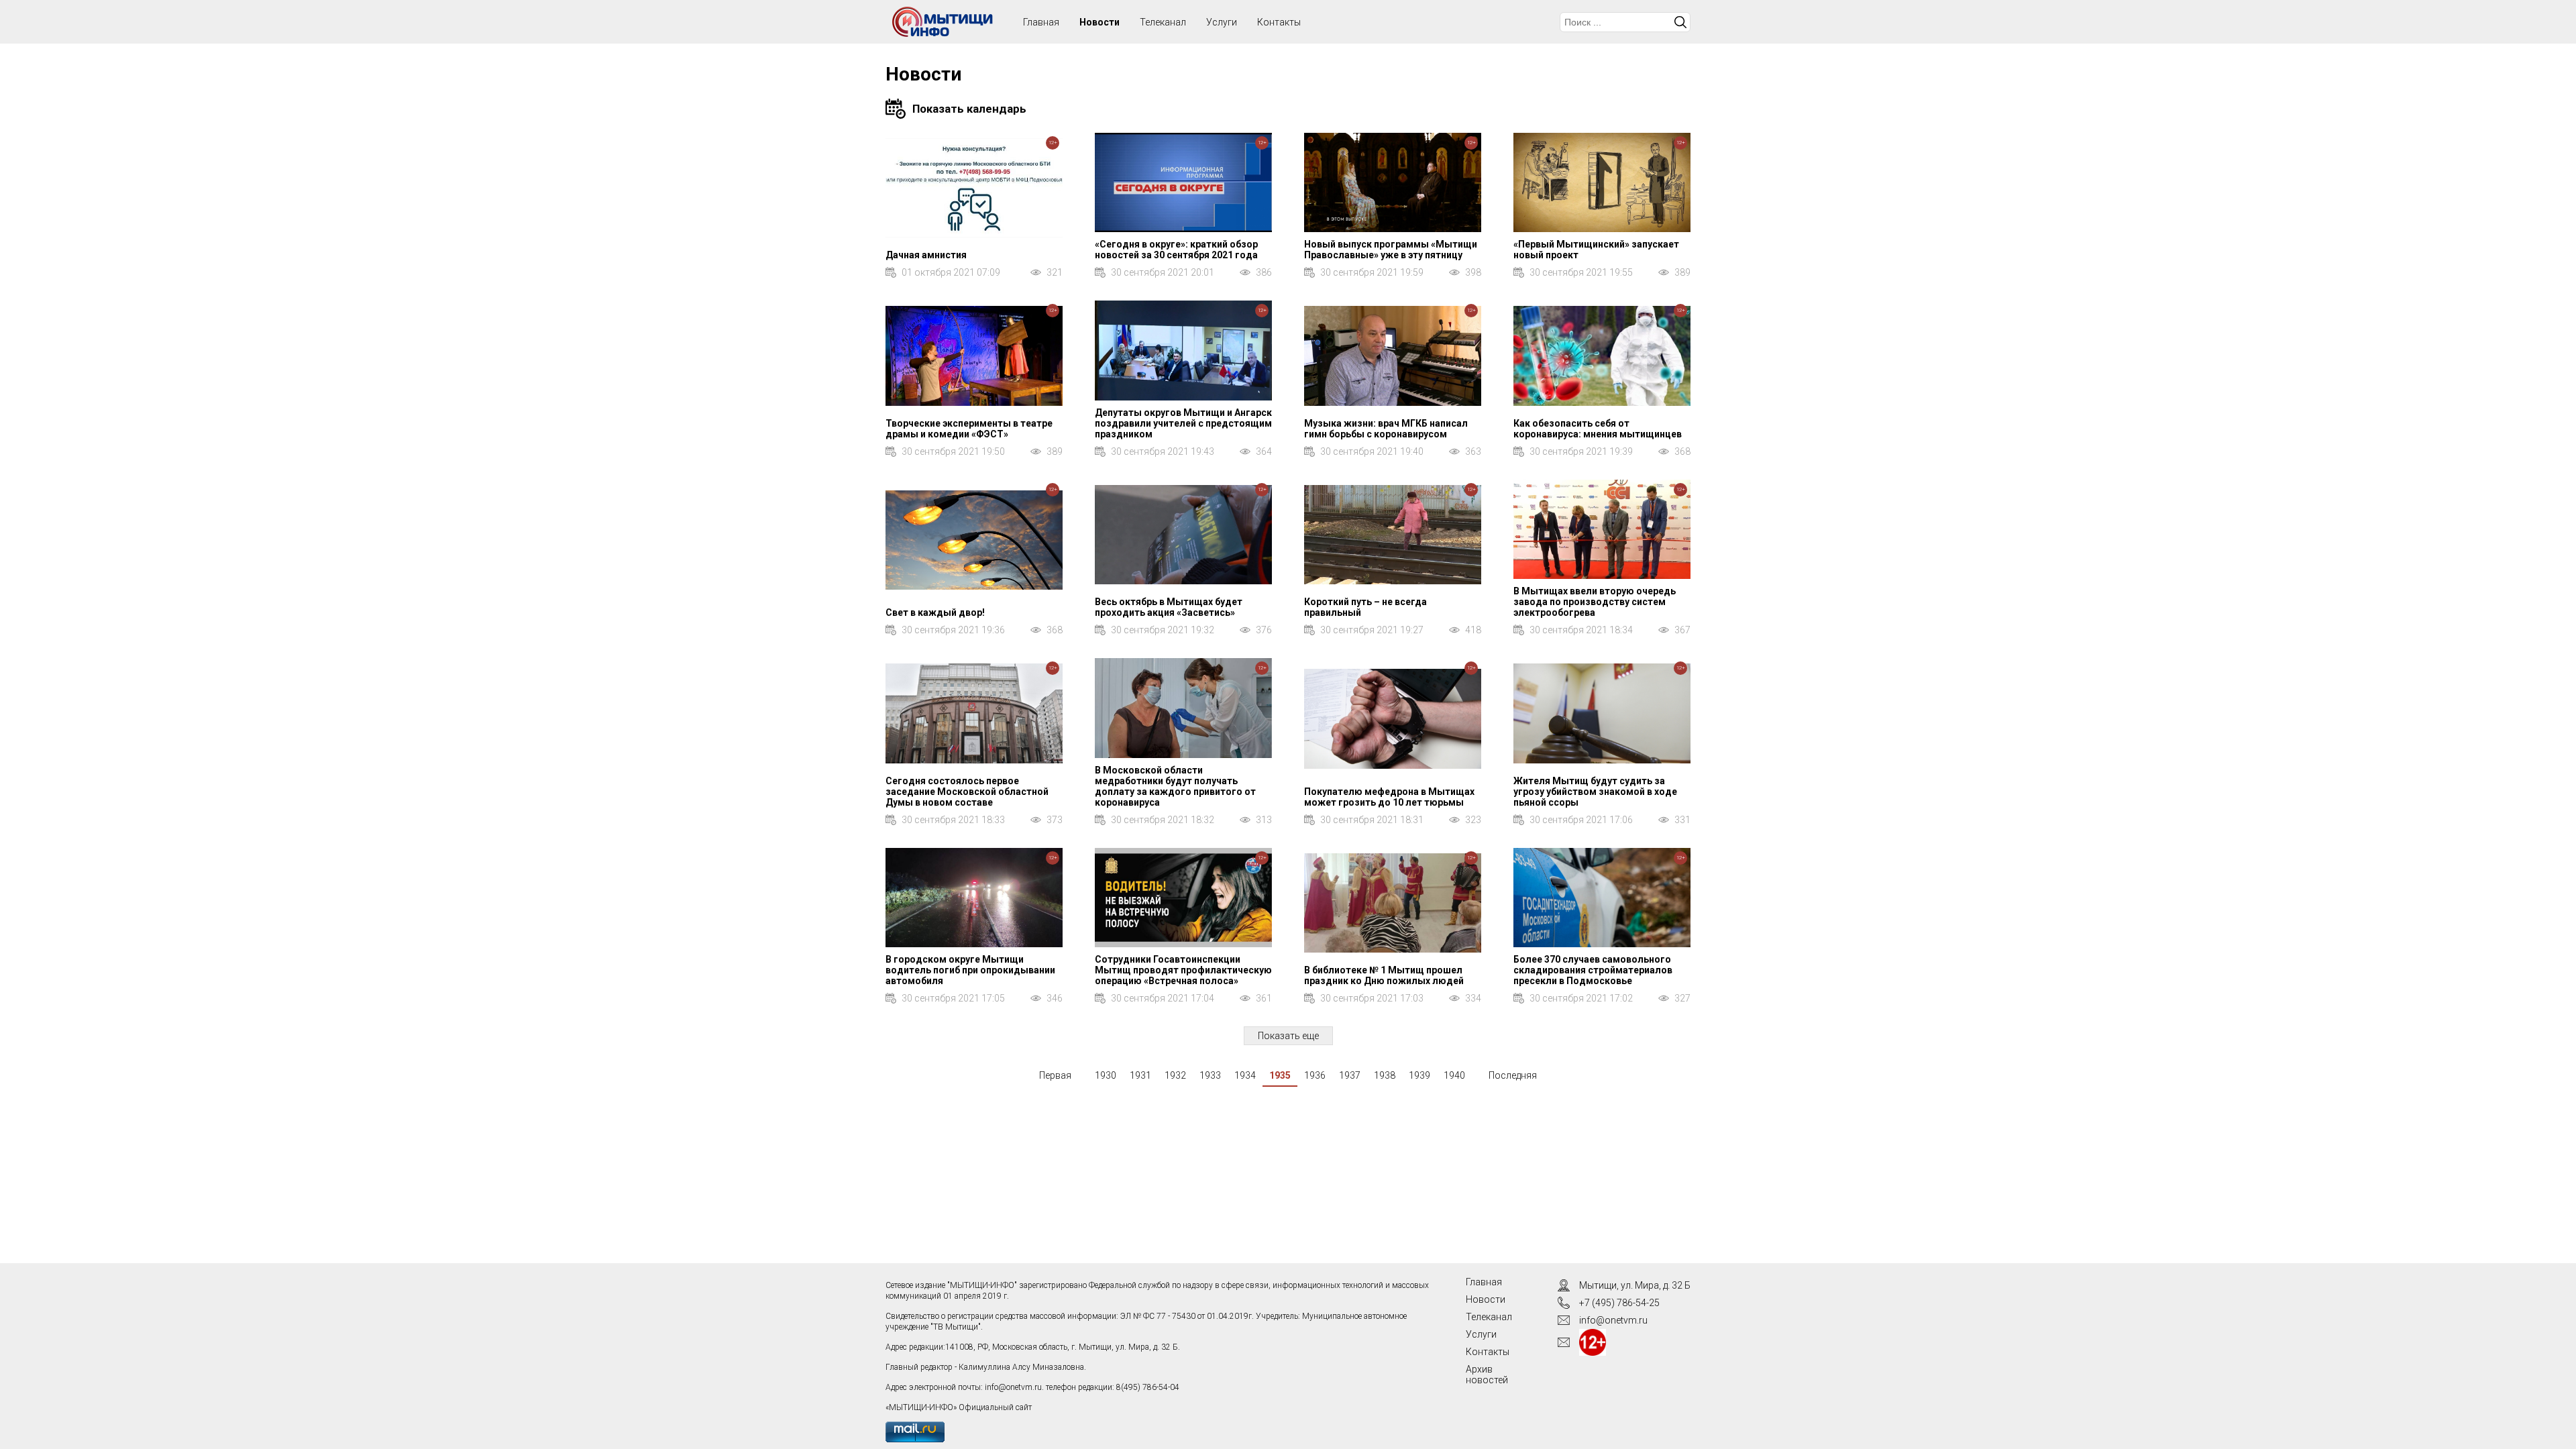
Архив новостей (1487, 1375)
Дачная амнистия (926, 255)
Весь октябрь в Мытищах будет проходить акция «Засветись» (1169, 607)
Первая (1055, 1075)
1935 (1280, 1075)
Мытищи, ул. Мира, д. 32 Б (1635, 1285)
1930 (1106, 1075)
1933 (1210, 1075)
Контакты (1279, 22)
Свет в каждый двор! (935, 612)
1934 (1245, 1075)
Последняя (1513, 1075)
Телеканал (1163, 22)
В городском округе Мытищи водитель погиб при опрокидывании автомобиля (970, 970)
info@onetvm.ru (1013, 1387)
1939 (1419, 1075)
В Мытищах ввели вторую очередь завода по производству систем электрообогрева (1595, 602)
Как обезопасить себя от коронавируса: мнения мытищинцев (1598, 429)
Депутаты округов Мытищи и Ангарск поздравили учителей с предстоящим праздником (1183, 423)
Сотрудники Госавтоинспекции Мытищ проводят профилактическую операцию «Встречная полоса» (1183, 970)
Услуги (1222, 22)
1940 (1454, 1075)
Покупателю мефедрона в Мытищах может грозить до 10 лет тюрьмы (1389, 797)
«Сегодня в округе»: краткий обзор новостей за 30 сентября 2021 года (1176, 250)
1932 (1175, 1075)
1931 (1140, 1075)
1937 (1350, 1075)
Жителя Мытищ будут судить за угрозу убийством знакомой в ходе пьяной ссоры (1595, 792)
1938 (1385, 1075)
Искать (1680, 22)
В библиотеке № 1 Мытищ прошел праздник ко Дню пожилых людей (1384, 975)
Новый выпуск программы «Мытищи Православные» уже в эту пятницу (1391, 250)
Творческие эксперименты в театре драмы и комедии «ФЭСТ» (969, 429)
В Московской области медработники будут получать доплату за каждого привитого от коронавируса (1175, 786)
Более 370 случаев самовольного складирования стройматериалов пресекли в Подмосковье (1593, 970)
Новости (1099, 22)
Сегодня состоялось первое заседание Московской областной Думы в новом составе (967, 792)
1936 (1315, 1075)
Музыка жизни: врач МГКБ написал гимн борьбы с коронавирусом (1386, 429)
